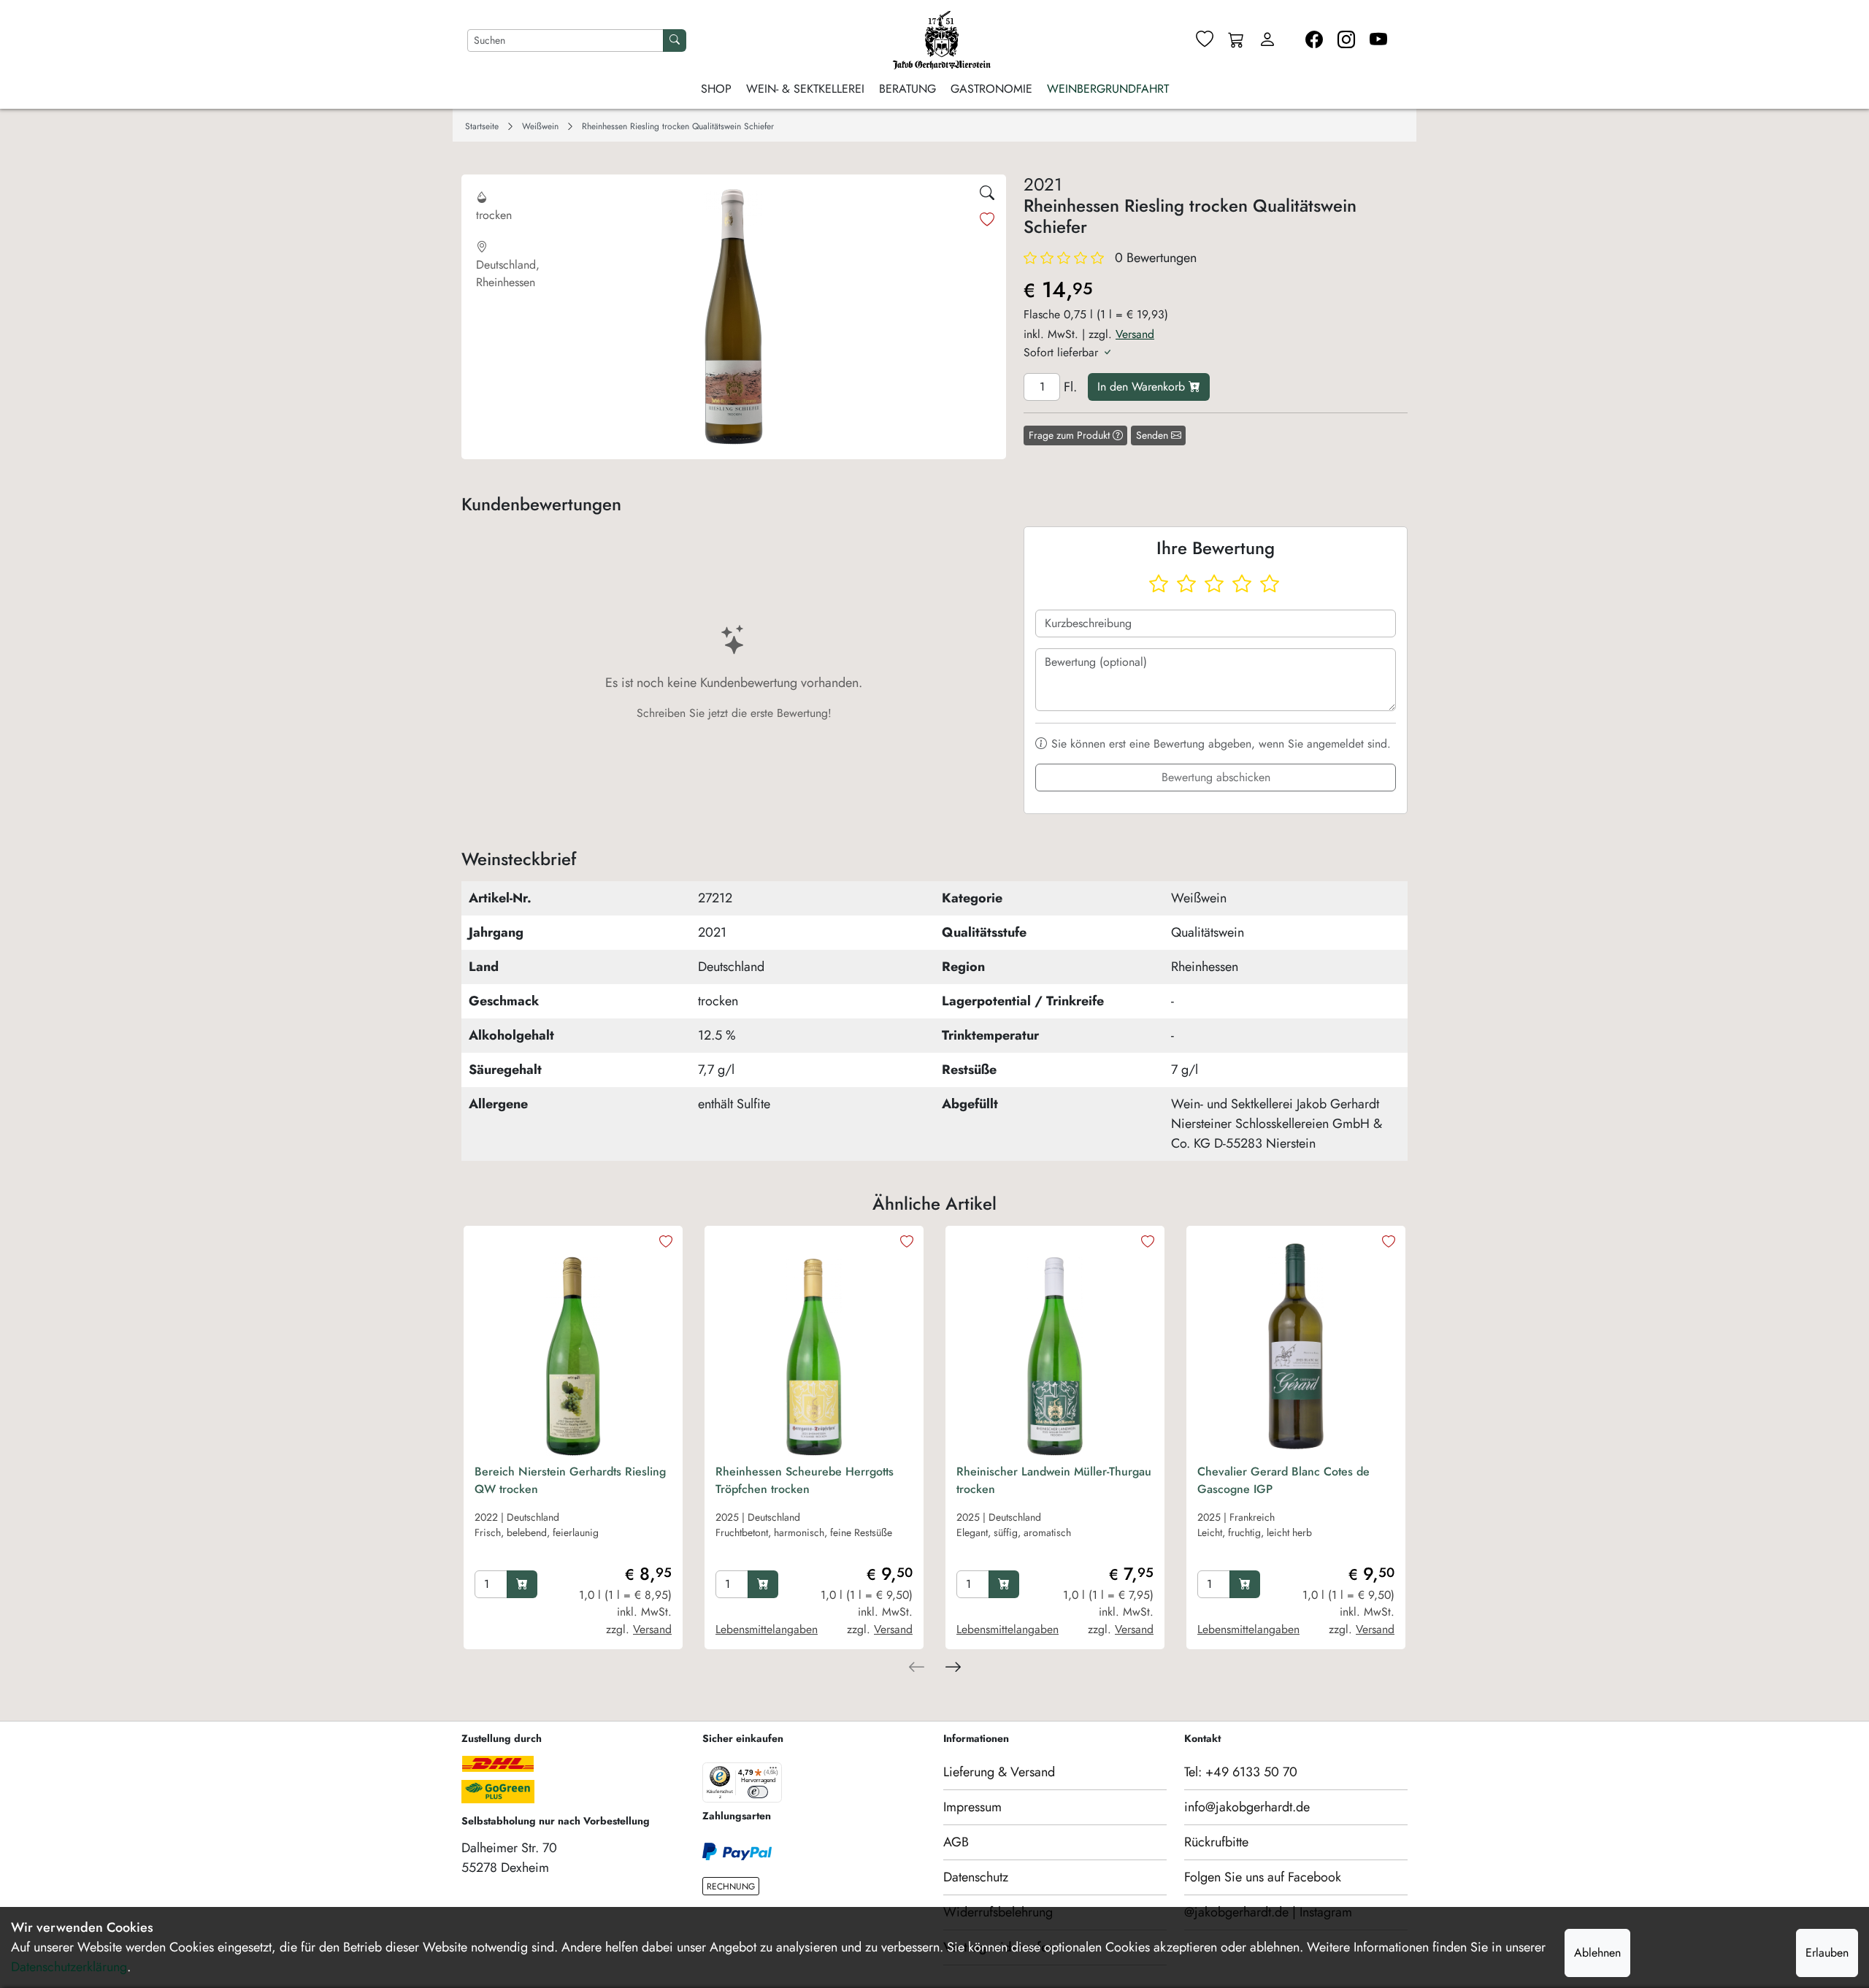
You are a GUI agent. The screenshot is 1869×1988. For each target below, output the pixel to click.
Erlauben (1827, 1953)
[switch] (758, 1792)
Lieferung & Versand (999, 1772)
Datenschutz (976, 1877)
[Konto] (1267, 40)
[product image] (573, 1346)
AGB (956, 1842)
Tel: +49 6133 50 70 (1241, 1772)
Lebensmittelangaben (767, 1629)
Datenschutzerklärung (69, 1967)
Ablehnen (1597, 1953)
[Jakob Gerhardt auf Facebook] (1314, 40)
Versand (1135, 334)
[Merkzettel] (1205, 40)
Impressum (972, 1807)
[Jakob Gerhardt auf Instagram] (1346, 40)
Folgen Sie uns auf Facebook (1263, 1877)
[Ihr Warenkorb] (1236, 41)
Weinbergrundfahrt (1108, 89)
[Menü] (773, 1771)
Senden (1154, 435)
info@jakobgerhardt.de (1247, 1807)
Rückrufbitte (1216, 1842)
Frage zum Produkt (1071, 435)
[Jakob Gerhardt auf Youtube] (1378, 40)
